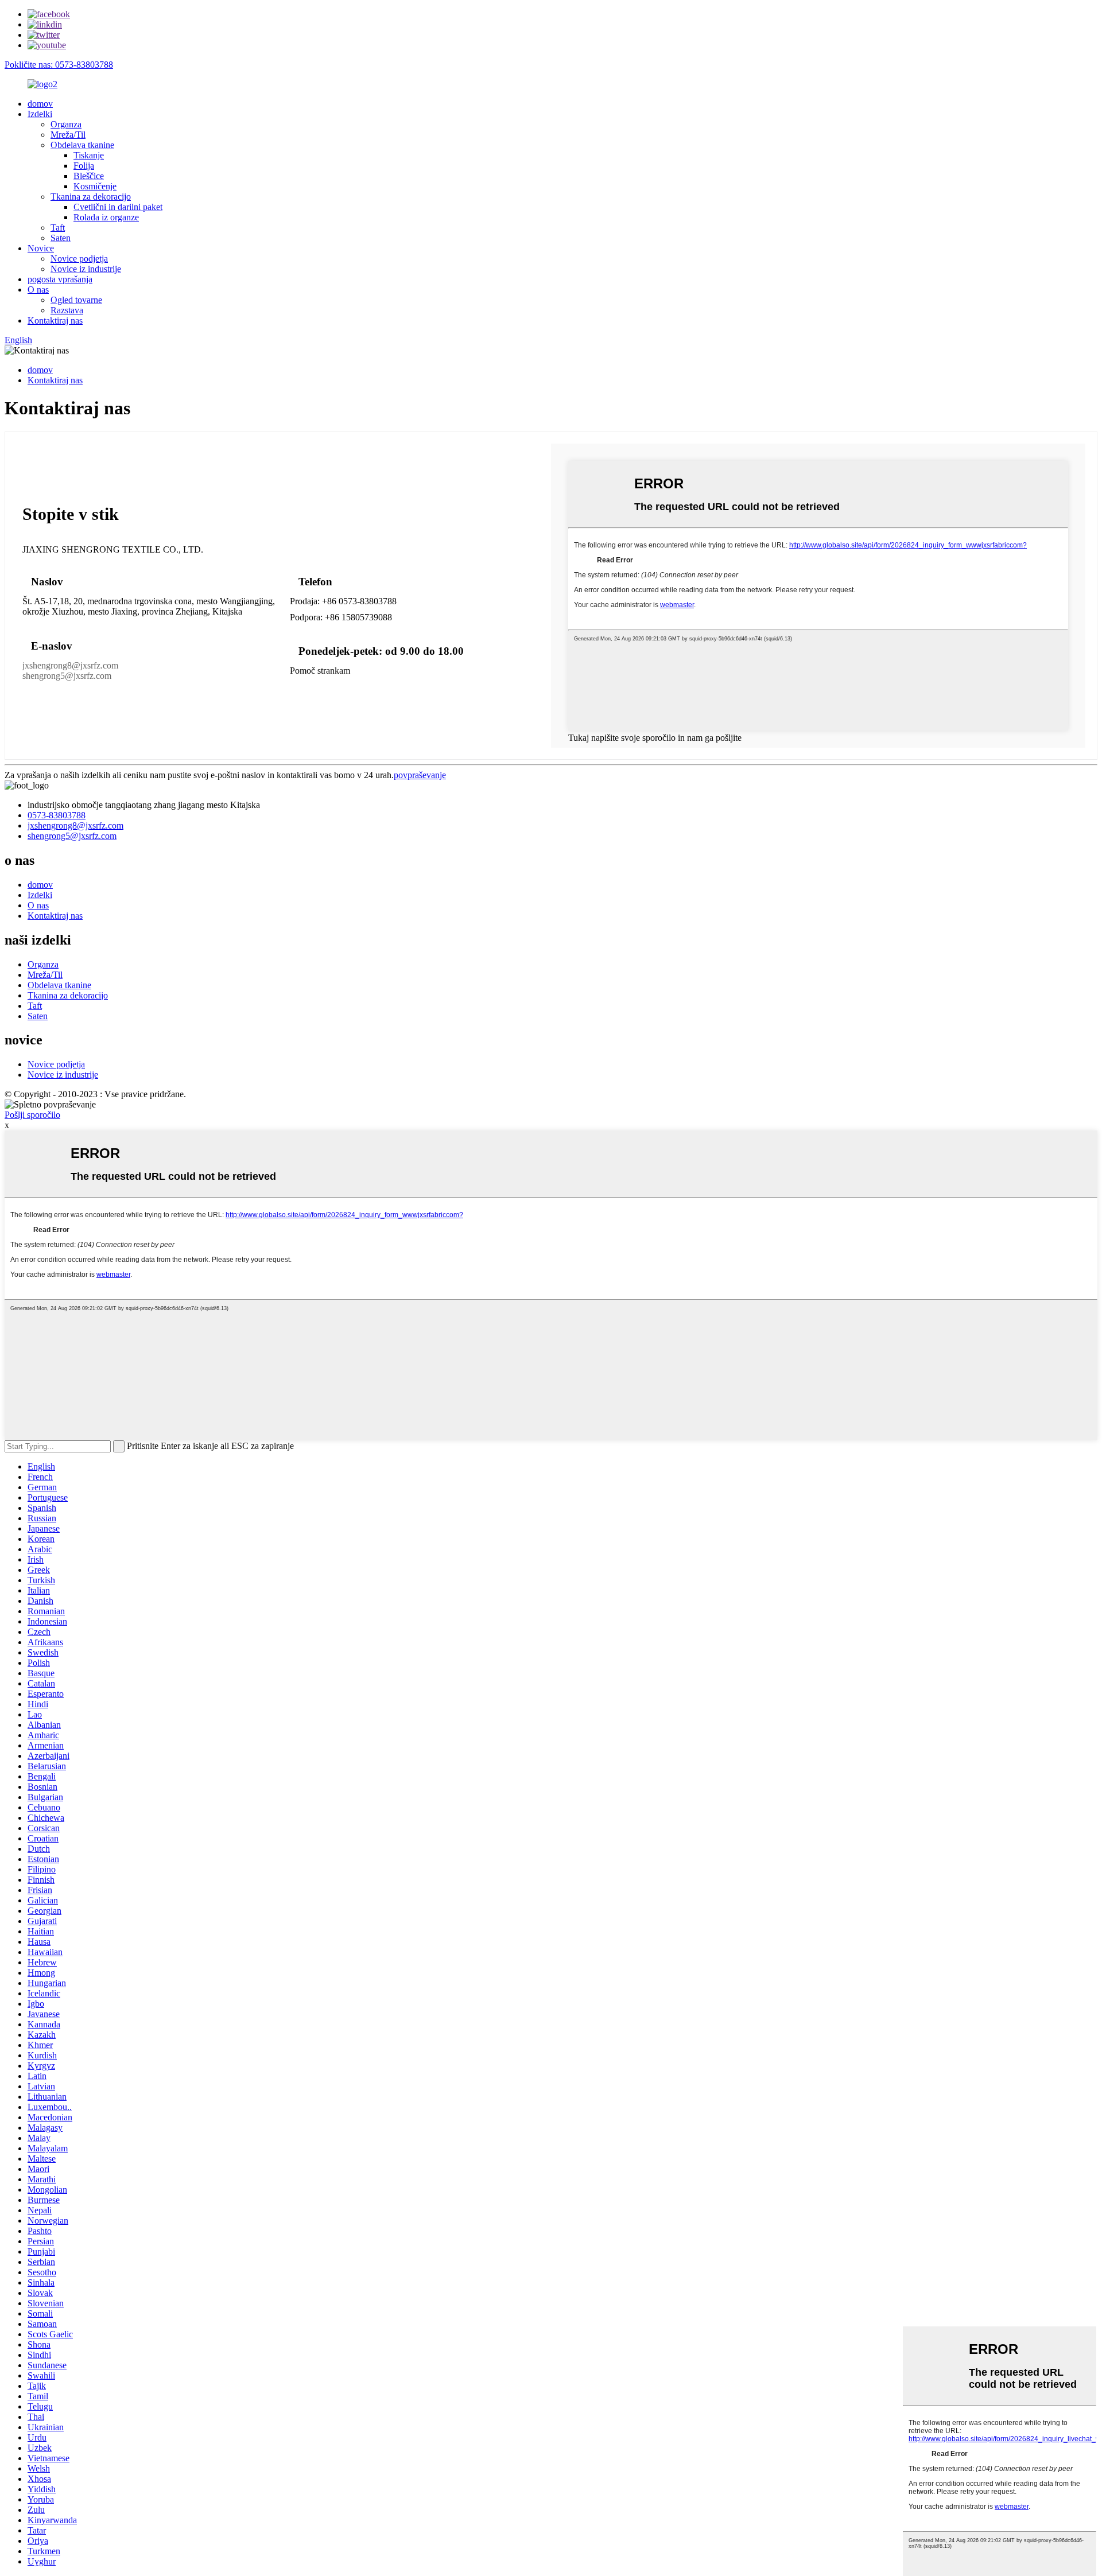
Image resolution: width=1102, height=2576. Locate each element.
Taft (58, 228)
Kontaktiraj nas (55, 320)
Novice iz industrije (86, 269)
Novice (41, 248)
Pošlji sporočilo (32, 1115)
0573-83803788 (57, 815)
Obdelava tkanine (82, 145)
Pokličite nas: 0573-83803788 (59, 65)
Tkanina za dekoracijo (91, 197)
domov (40, 104)
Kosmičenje (95, 186)
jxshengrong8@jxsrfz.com (70, 665)
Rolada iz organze (106, 217)
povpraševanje (420, 775)
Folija (84, 166)
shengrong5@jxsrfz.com (67, 676)
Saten (61, 238)
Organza (66, 124)
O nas (38, 290)
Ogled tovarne (76, 300)
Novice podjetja (79, 259)
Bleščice (89, 176)
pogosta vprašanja (60, 279)
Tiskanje (89, 155)
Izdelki (40, 114)
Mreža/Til (68, 135)
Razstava (67, 310)
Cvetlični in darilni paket (118, 207)
